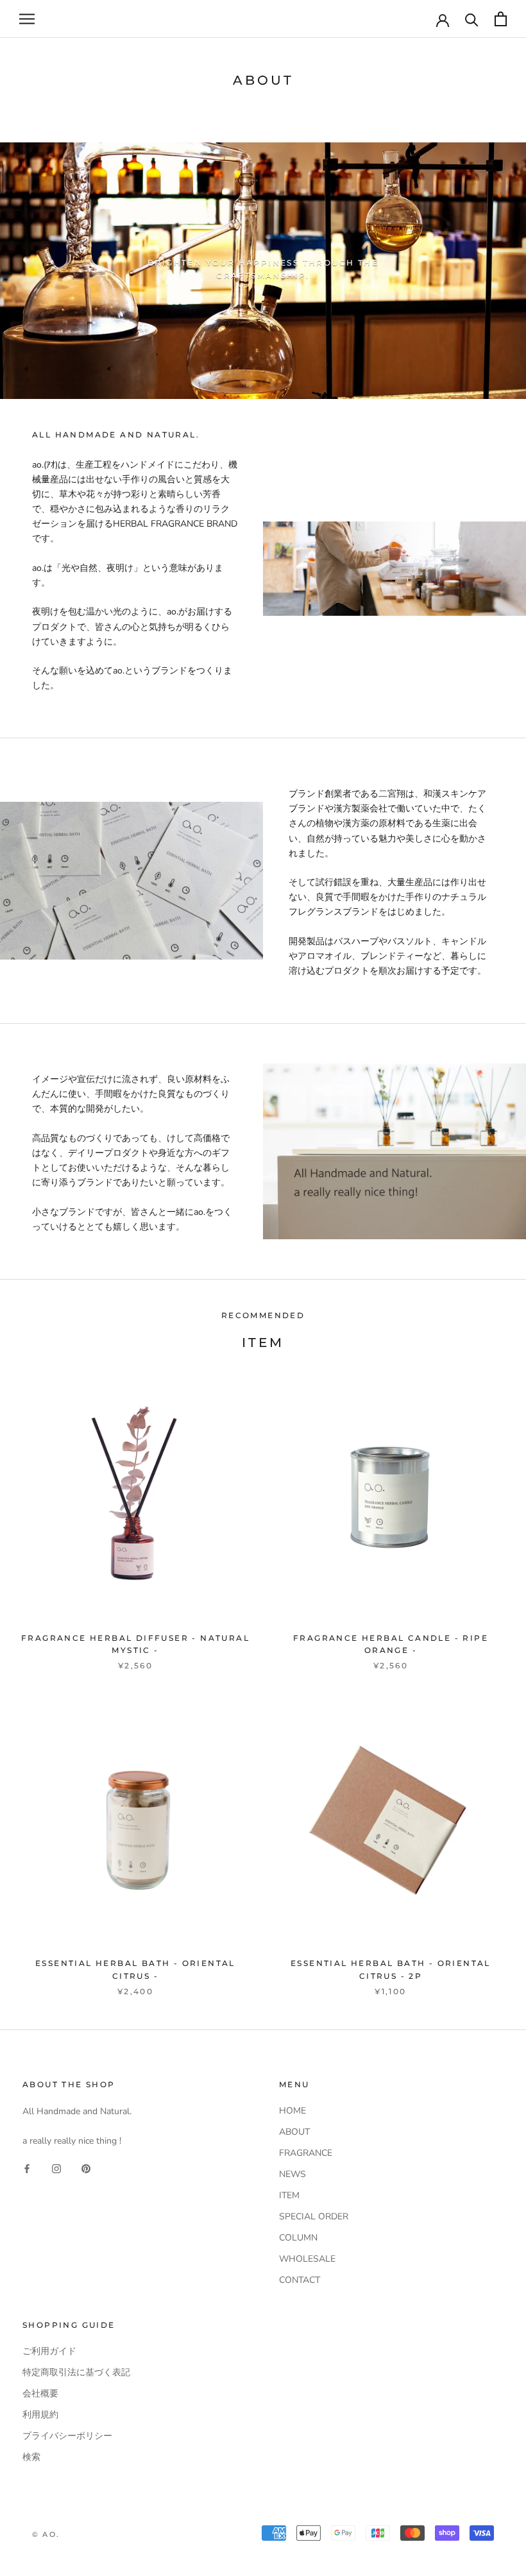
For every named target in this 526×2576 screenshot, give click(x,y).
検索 (31, 2457)
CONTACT (300, 2280)
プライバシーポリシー (67, 2436)
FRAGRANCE (306, 2153)
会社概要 (40, 2394)
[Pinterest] (86, 2168)
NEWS (293, 2174)
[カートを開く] (501, 19)
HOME (293, 2111)
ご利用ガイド (49, 2351)
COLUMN (298, 2238)
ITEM (289, 2195)
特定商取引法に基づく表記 (76, 2372)
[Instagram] (56, 2168)
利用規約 (40, 2415)
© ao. (46, 2534)
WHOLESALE (307, 2259)
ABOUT (294, 2132)
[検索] (472, 19)
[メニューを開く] (27, 19)
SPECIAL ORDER (314, 2216)
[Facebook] (27, 2168)
